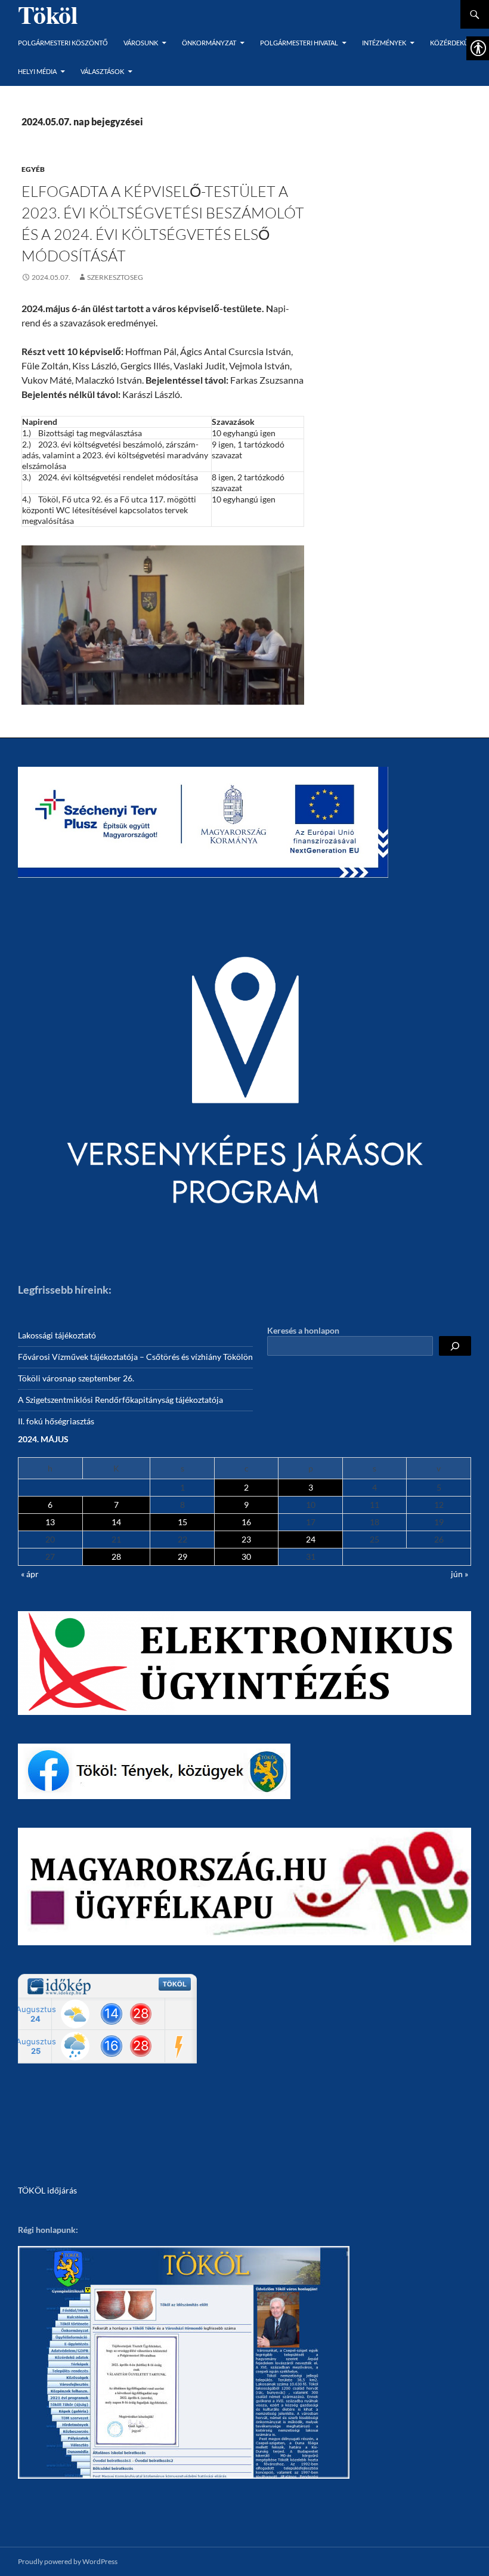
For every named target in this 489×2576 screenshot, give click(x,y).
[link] (46, 277)
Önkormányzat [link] (209, 43)
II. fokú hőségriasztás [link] (56, 1421)
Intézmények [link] (384, 43)
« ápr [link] (30, 1574)
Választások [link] (102, 71)
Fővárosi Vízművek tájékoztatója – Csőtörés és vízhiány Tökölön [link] (135, 1357)
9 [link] (246, 1505)
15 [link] (182, 1522)
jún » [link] (459, 1574)
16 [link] (246, 1522)
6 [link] (50, 1505)
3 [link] (311, 1487)
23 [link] (246, 1539)
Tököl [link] (48, 14)
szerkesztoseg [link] (115, 277)
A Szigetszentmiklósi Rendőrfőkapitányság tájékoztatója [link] (120, 1400)
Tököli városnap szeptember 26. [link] (76, 1378)
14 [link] (116, 1522)
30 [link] (246, 1557)
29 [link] (182, 1557)
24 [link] (311, 1539)
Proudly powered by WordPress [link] (68, 2561)
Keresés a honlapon (303, 1330)
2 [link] (246, 1487)
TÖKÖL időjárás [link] (47, 2190)
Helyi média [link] (37, 71)
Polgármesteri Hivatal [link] (299, 43)
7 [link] (116, 1505)
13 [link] (50, 1522)
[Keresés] (455, 1346)
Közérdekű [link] (449, 43)
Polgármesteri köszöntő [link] (63, 43)
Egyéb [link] (33, 169)
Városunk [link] (141, 43)
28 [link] (116, 1557)
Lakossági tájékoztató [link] (57, 1335)
